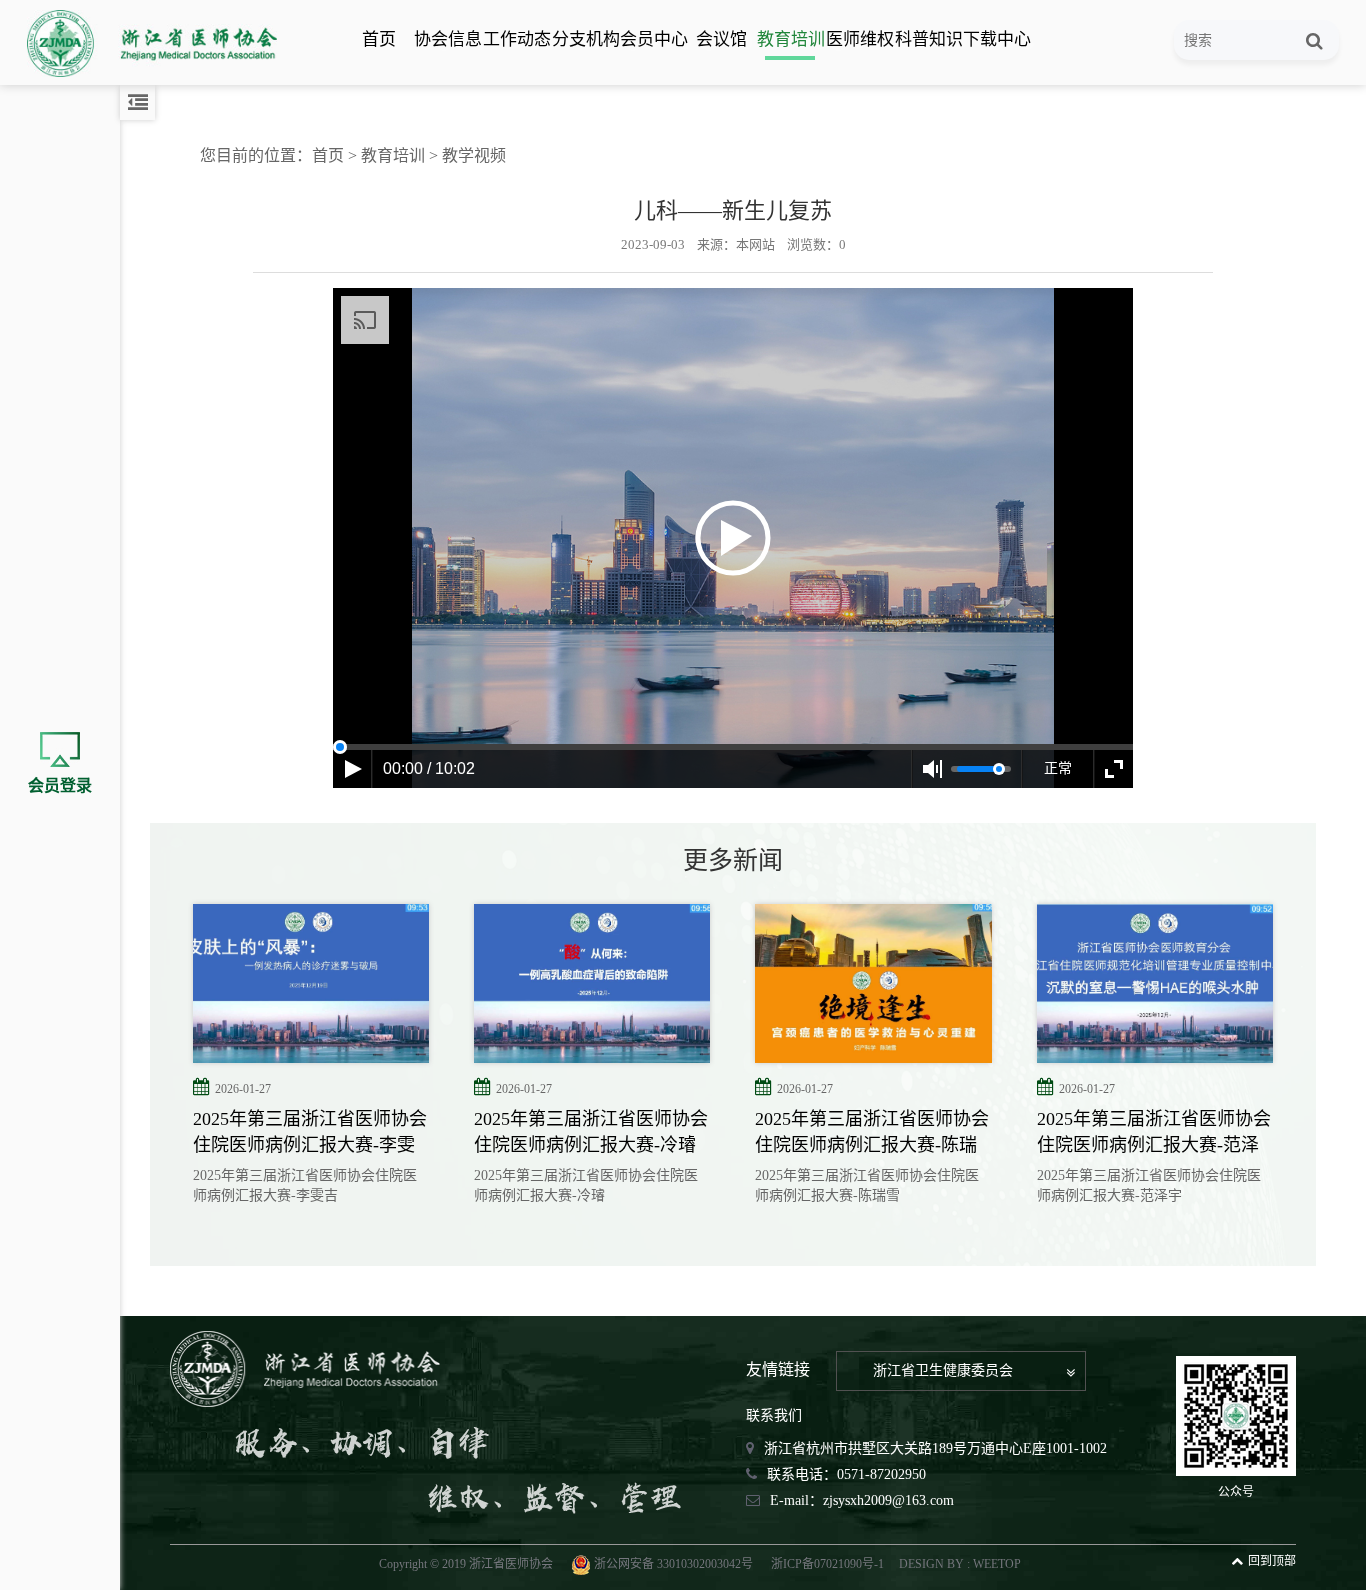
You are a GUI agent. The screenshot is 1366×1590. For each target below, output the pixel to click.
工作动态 (516, 39)
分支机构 (585, 39)
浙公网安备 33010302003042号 (673, 1564)
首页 (379, 39)
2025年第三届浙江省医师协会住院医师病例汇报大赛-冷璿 (591, 1132)
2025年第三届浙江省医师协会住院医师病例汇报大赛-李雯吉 (310, 1132)
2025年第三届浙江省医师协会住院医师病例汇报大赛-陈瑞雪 (872, 1132)
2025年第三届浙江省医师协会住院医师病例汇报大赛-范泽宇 (1154, 1132)
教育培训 (790, 39)
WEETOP (997, 1564)
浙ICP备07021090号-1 (827, 1564)
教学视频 (474, 155)
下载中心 (996, 39)
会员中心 (653, 39)
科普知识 (928, 39)
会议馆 (721, 39)
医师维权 (859, 39)
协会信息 (447, 39)
